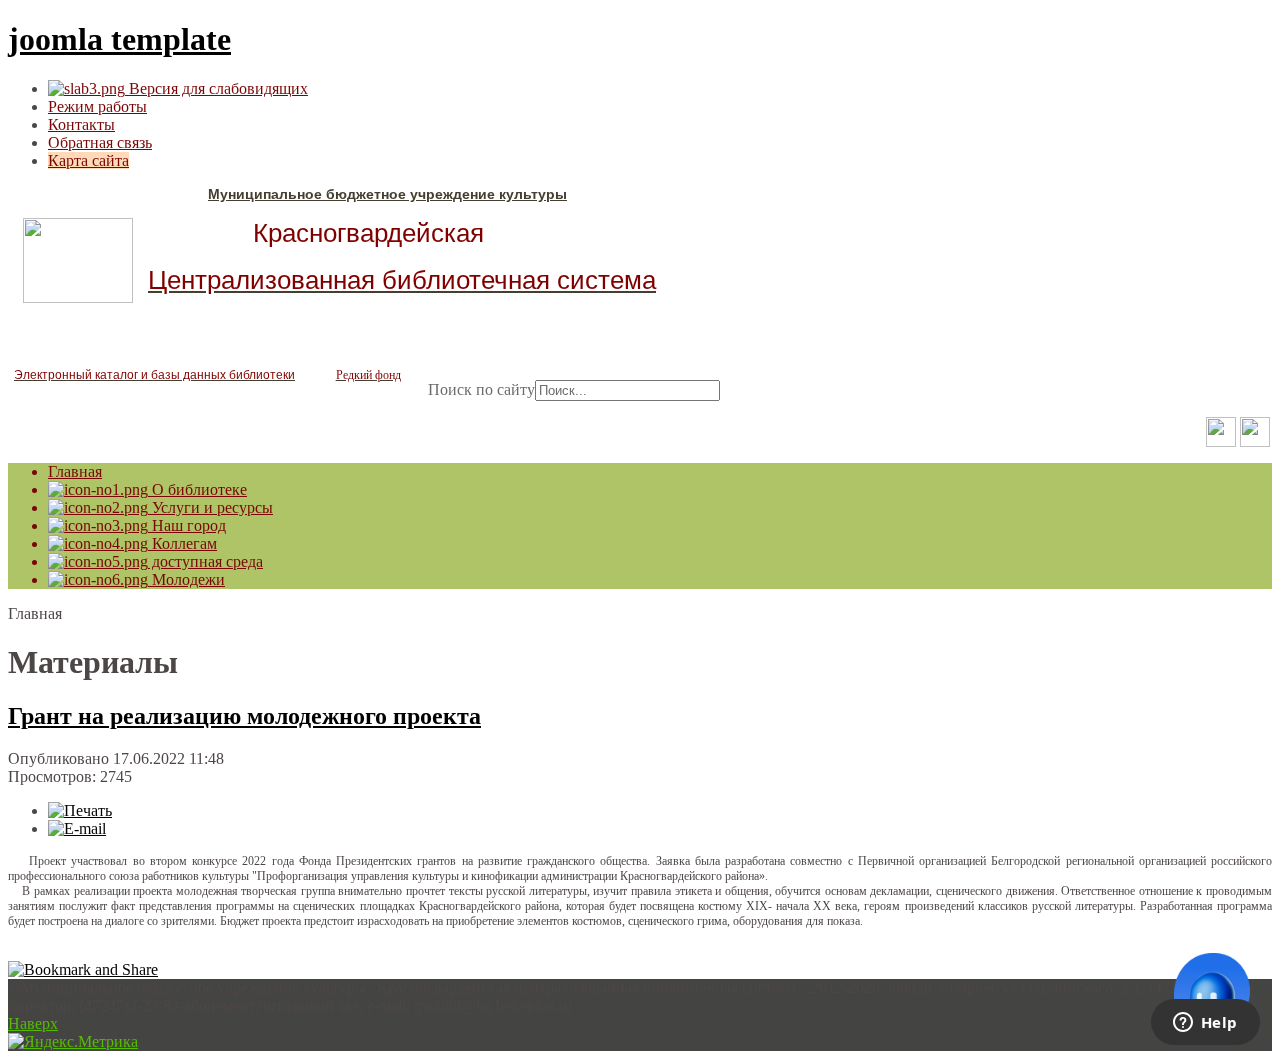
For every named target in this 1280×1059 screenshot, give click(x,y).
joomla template (119, 39)
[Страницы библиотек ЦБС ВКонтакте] (1255, 441)
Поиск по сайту (481, 389)
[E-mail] (77, 828)
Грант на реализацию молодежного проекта (244, 716)
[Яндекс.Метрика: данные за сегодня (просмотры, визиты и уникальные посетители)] (73, 1042)
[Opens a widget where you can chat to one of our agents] (1205, 1024)
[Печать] (80, 810)
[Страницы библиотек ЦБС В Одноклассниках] (1221, 441)
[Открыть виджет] (1212, 991)
